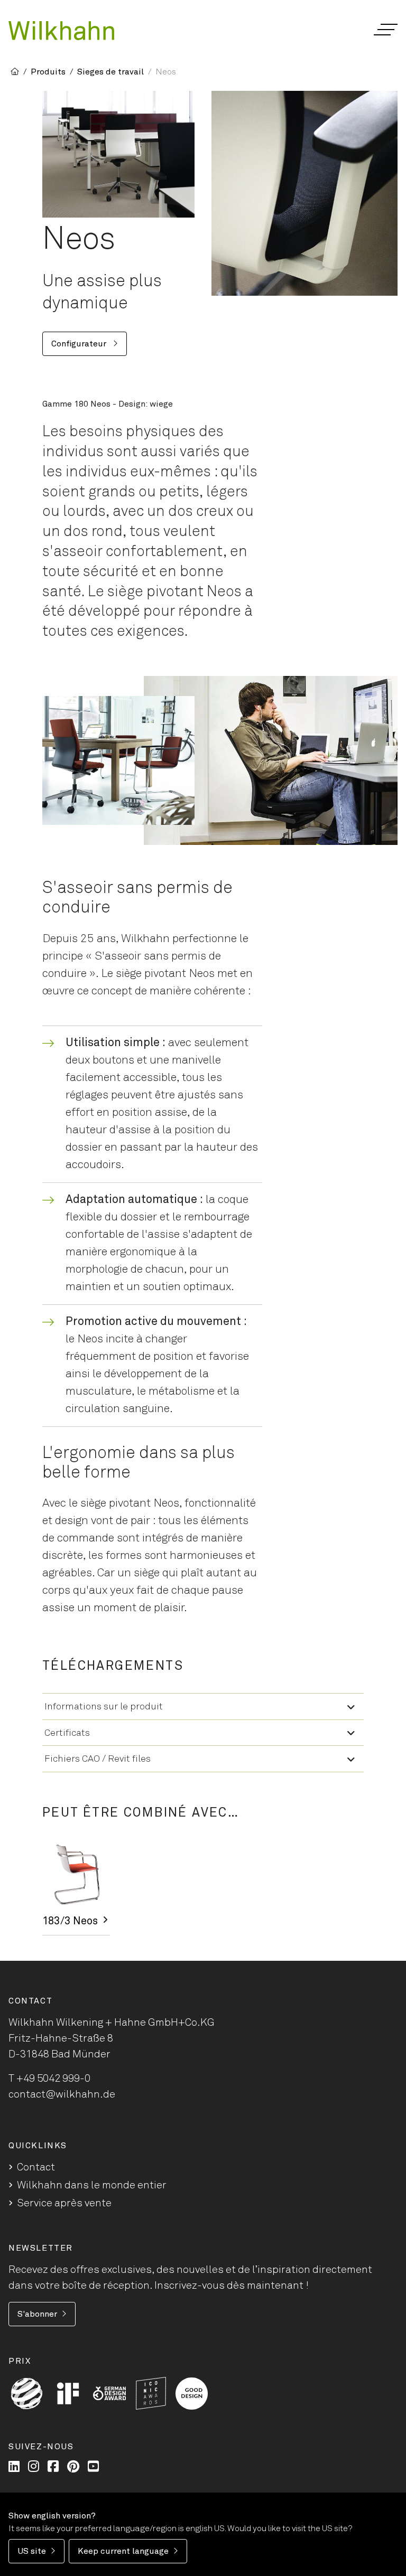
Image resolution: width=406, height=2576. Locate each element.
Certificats (67, 1733)
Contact (36, 2167)
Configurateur (80, 344)
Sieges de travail (110, 72)
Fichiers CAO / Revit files (98, 1759)
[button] (385, 30)
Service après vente (64, 2203)
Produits (48, 72)
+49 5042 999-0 (53, 2079)
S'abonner (37, 2314)
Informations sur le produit (104, 1707)
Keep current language (123, 2551)
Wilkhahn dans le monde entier (92, 2185)
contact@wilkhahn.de (62, 2094)
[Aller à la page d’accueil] (61, 31)
